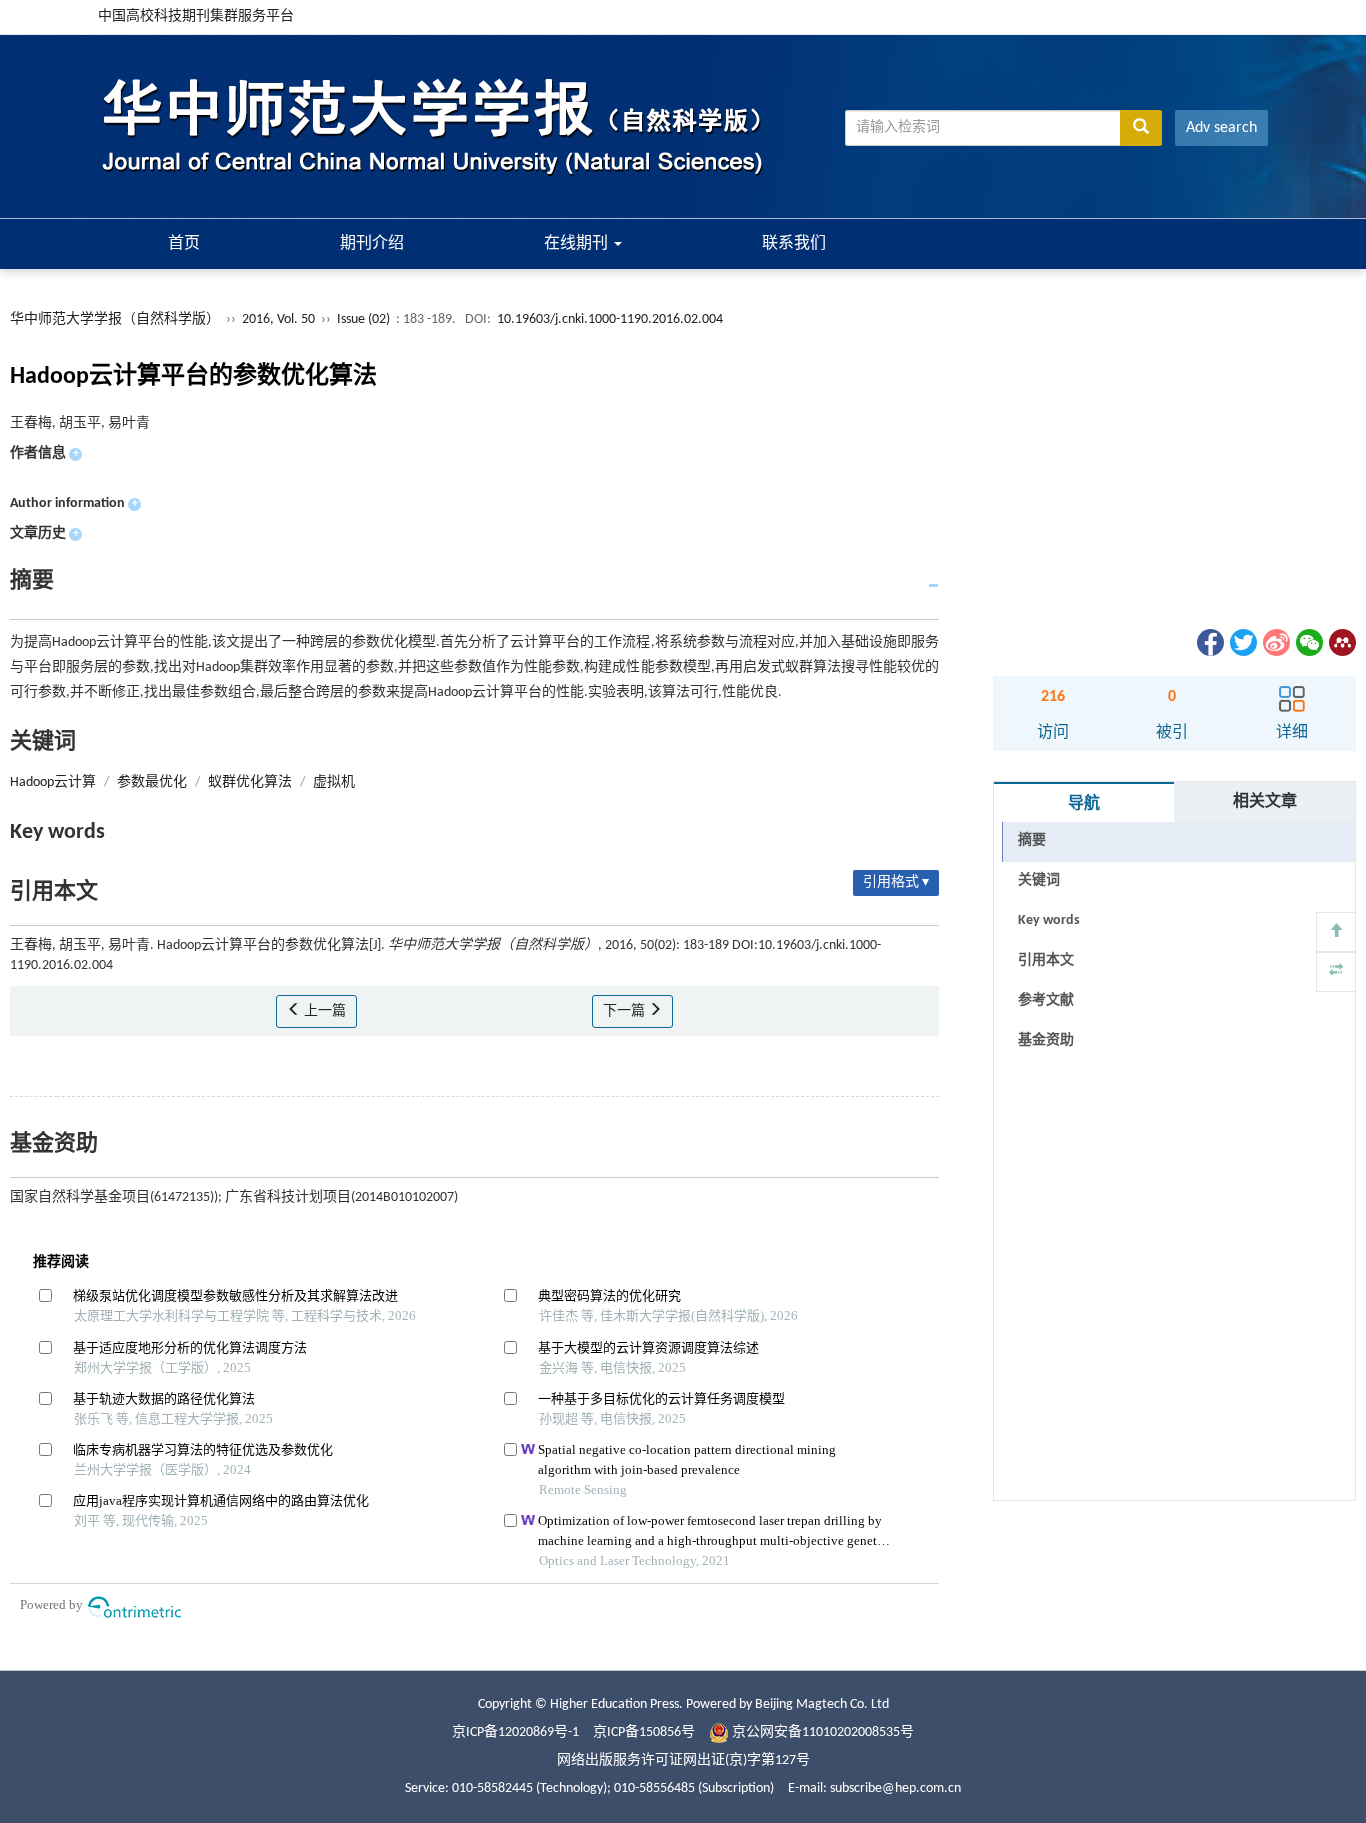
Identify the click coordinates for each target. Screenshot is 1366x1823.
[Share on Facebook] (1209, 642)
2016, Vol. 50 (280, 319)
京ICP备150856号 (644, 1732)
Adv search (1221, 128)
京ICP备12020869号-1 (515, 1732)
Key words (1049, 920)
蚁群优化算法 (250, 782)
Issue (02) (363, 319)
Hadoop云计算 (53, 782)
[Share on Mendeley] (1341, 642)
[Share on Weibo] (1275, 642)
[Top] (1336, 932)
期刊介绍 (372, 244)
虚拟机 (334, 782)
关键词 (1039, 880)
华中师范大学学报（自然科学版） (115, 319)
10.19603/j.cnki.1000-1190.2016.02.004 (610, 319)
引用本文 (1046, 960)
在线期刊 (578, 244)
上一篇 (323, 1011)
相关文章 (1265, 802)
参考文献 (1046, 1000)
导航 (1084, 804)
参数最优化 (152, 782)
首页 (184, 244)
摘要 (1032, 840)
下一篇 (625, 1011)
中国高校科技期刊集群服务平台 (196, 16)
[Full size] (1336, 972)
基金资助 (1046, 1040)
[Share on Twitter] (1242, 642)
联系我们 (794, 244)
